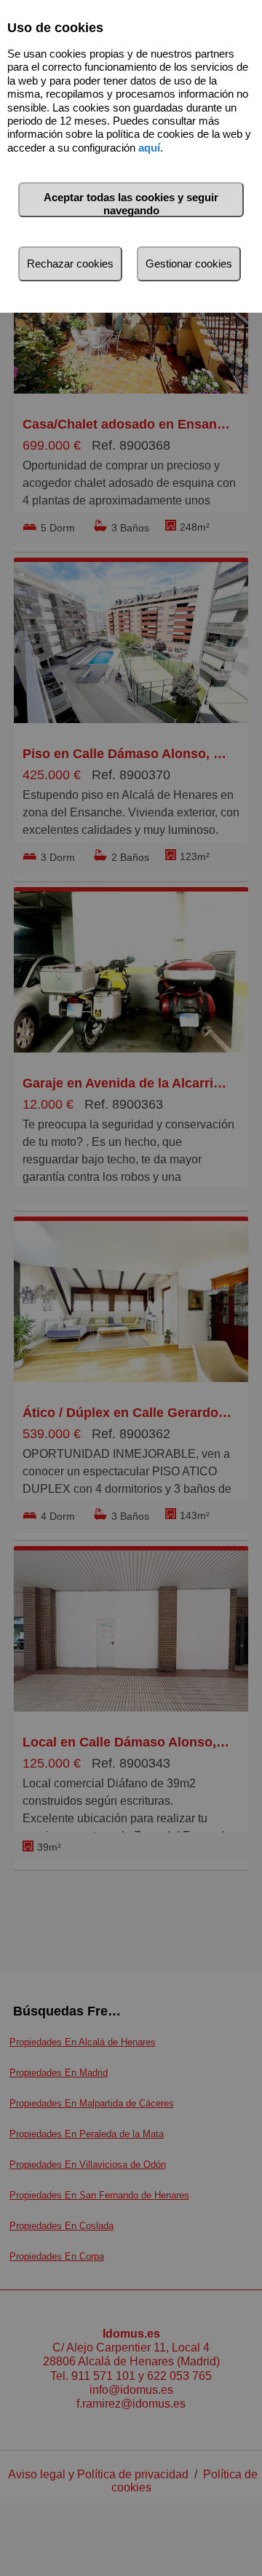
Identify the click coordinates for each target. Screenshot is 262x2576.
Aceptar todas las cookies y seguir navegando (131, 204)
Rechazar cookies (70, 264)
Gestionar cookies (189, 264)
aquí (149, 148)
